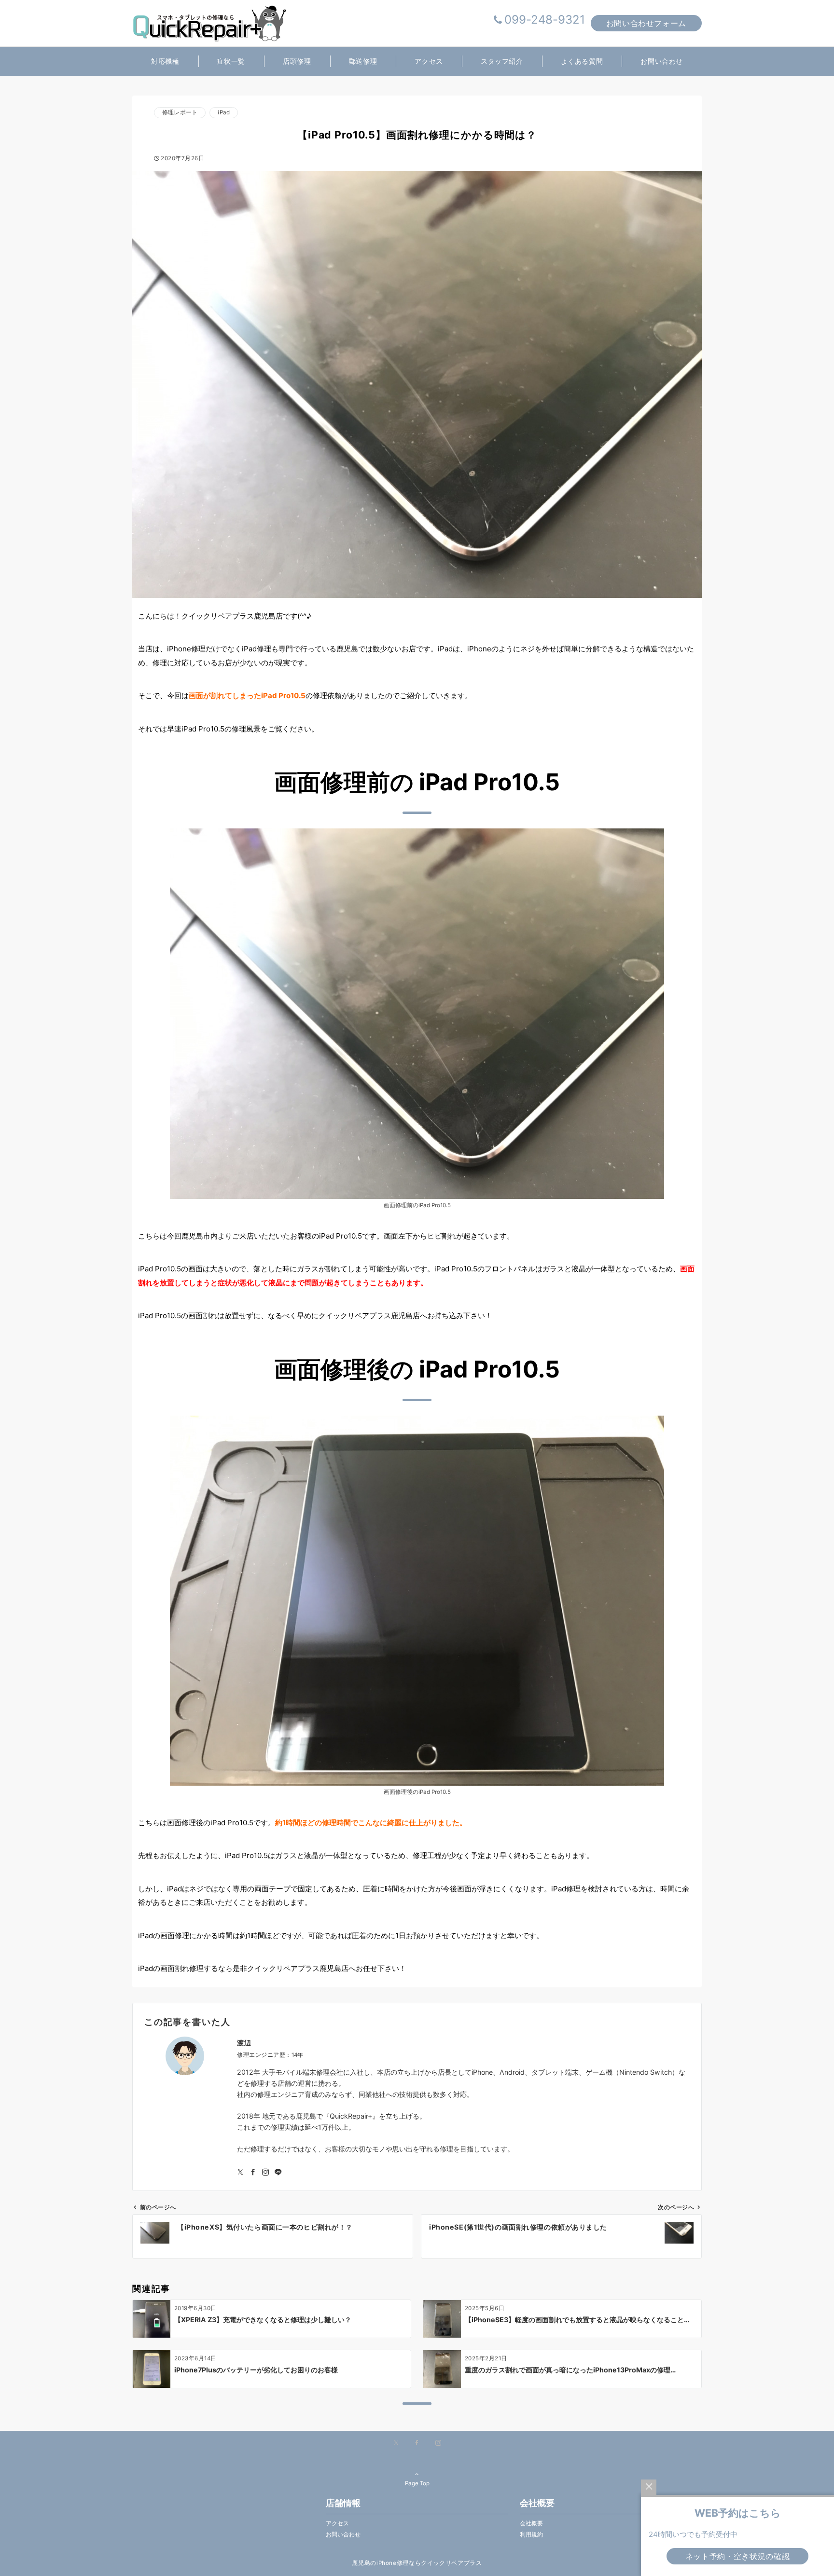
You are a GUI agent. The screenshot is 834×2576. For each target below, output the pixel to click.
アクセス (337, 2523)
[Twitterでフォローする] (240, 2172)
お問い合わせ (343, 2535)
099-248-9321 (545, 20)
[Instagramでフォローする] (265, 2172)
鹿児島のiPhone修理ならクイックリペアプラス (417, 2563)
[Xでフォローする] (396, 2443)
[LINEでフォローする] (278, 2172)
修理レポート (180, 112)
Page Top (417, 2483)
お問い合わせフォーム (646, 23)
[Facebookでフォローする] (253, 2172)
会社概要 (531, 2523)
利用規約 (531, 2535)
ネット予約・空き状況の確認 (737, 2556)
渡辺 (244, 2043)
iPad (224, 112)
